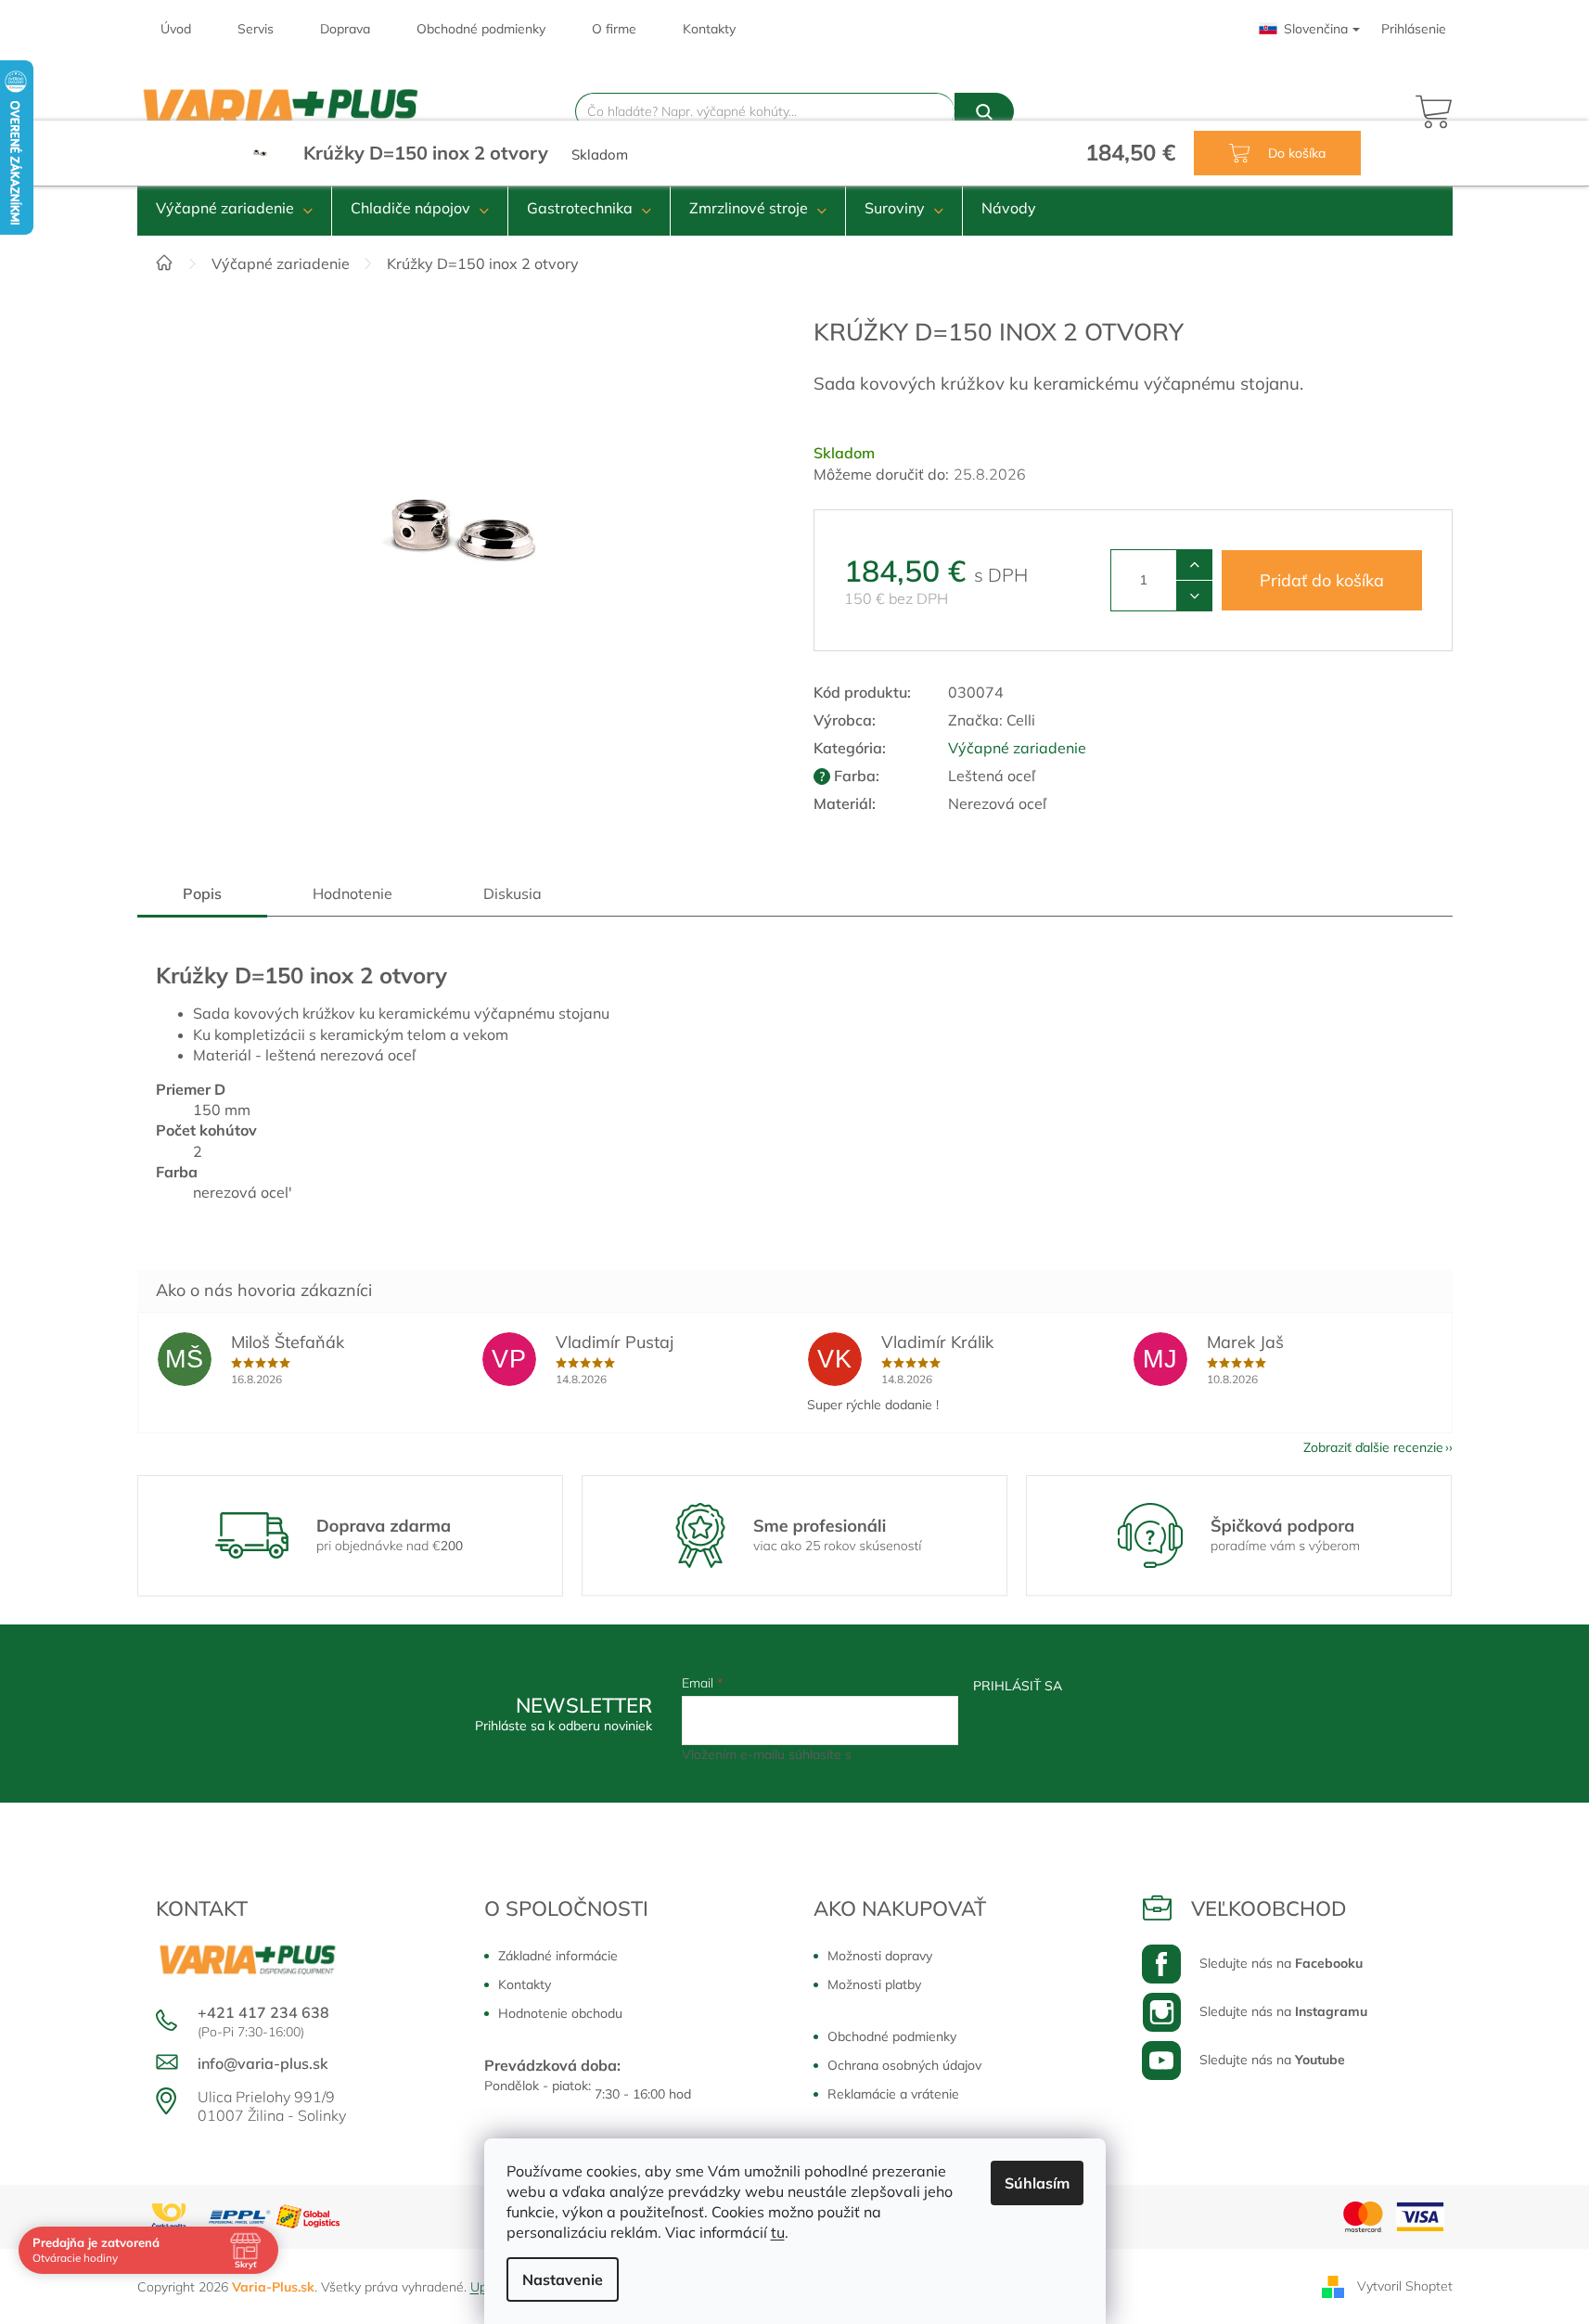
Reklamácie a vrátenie (893, 2094)
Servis (256, 29)
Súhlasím (1037, 2183)
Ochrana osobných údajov (904, 2065)
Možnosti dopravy (880, 1956)
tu (778, 2232)
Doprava (345, 29)
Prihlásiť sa (1018, 1686)
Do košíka (1295, 153)
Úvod (176, 29)
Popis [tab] (202, 893)
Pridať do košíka (1322, 580)
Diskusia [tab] (513, 893)
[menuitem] (234, 208)
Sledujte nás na (1281, 1963)
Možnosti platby (874, 1984)
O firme (614, 29)
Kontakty (709, 29)
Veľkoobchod (1269, 1908)
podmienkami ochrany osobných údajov (972, 1754)
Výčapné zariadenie (1017, 748)
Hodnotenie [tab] (352, 893)
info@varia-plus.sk (263, 2063)
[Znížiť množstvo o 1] (1194, 596)
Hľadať (984, 111)
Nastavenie (563, 2279)
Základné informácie (558, 1956)
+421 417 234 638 (263, 2012)
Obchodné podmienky (481, 29)
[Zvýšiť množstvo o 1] (1194, 565)
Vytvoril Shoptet (1405, 2285)
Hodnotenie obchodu (560, 2013)
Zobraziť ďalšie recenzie (1373, 1447)
